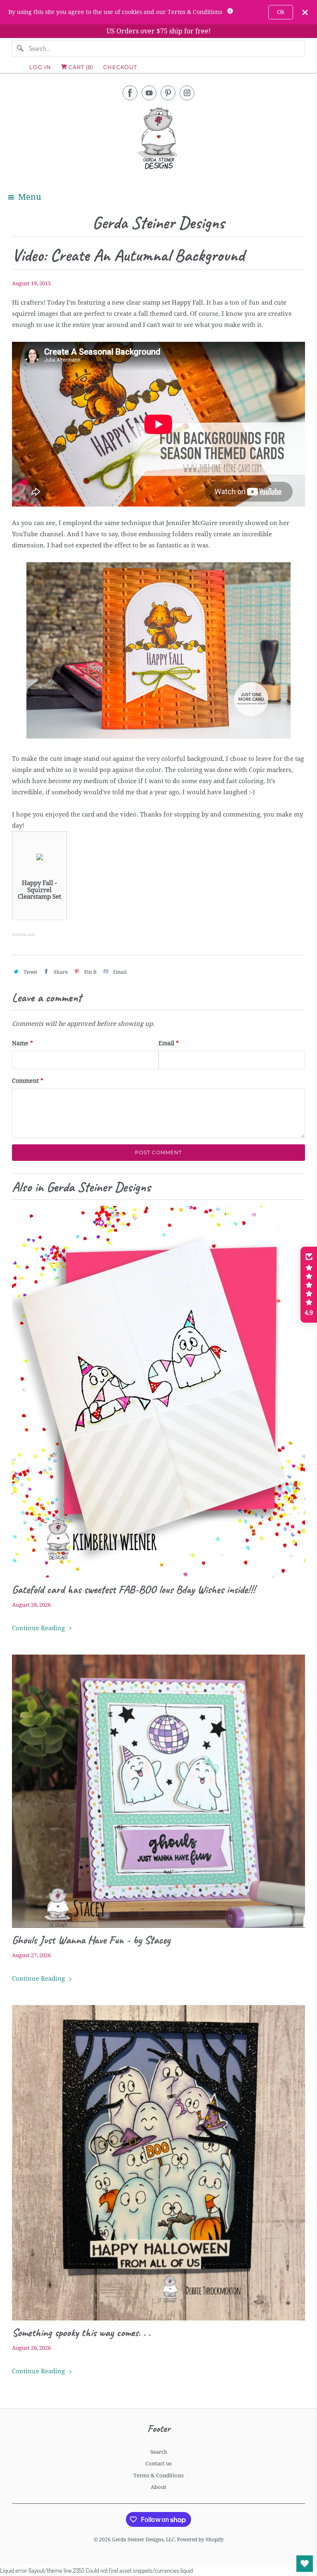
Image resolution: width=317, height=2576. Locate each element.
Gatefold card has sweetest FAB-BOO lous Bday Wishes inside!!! (134, 1589)
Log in (40, 67)
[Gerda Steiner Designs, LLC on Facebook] (130, 93)
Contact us (158, 2464)
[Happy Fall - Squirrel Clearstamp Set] (40, 858)
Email (169, 1043)
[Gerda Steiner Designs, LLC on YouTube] (149, 93)
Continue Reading (39, 1628)
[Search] (20, 48)
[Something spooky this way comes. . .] (158, 2163)
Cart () (80, 67)
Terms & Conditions (158, 2475)
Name (22, 1043)
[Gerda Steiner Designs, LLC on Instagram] (187, 93)
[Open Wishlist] (305, 2564)
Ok (281, 12)
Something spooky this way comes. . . (81, 2332)
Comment (28, 1081)
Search (159, 2452)
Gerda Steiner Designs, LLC (143, 2540)
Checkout (120, 67)
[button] (309, 1285)
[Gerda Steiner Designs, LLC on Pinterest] (168, 93)
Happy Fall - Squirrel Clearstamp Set (39, 890)
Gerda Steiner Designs (158, 223)
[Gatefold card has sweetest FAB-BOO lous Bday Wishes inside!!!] (158, 1392)
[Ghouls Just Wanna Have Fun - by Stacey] (158, 1791)
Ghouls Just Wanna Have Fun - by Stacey (91, 1940)
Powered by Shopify (200, 2540)
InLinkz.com (23, 934)
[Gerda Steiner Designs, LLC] (158, 140)
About (158, 2487)
